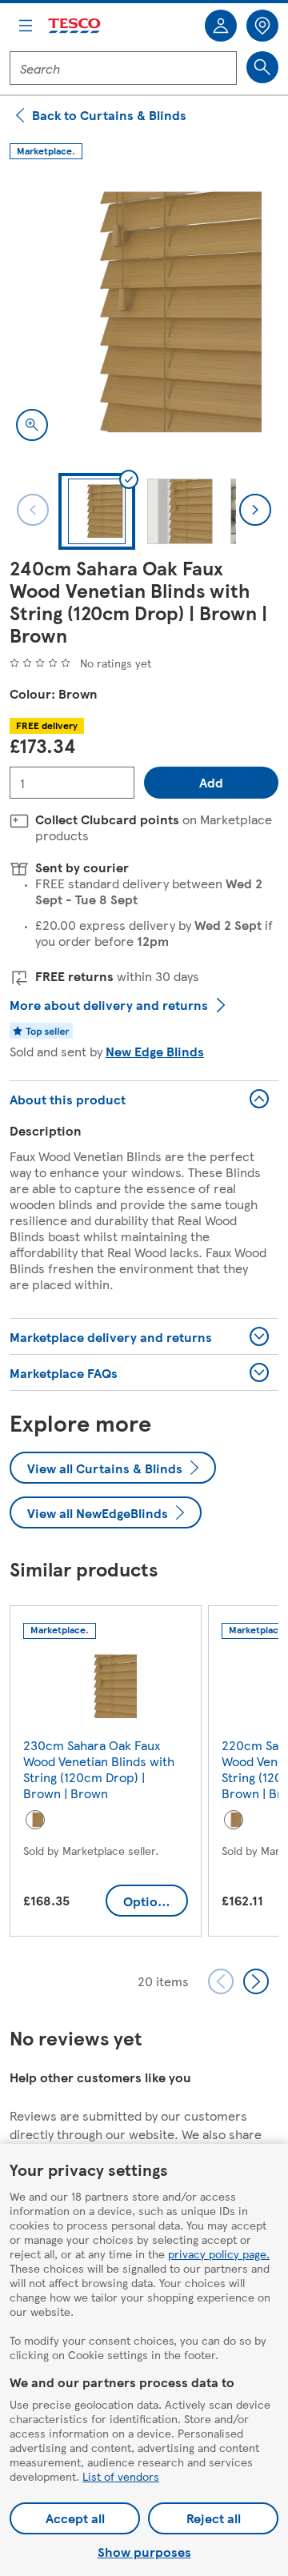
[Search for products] (262, 67)
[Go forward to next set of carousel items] (256, 1981)
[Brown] (35, 1820)
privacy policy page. (219, 2253)
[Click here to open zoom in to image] (32, 425)
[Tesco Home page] (75, 26)
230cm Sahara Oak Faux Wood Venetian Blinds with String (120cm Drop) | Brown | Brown (99, 1769)
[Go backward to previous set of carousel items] (221, 1981)
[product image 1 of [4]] (144, 313)
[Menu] (26, 26)
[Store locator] (262, 26)
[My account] (221, 26)
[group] (106, 1774)
